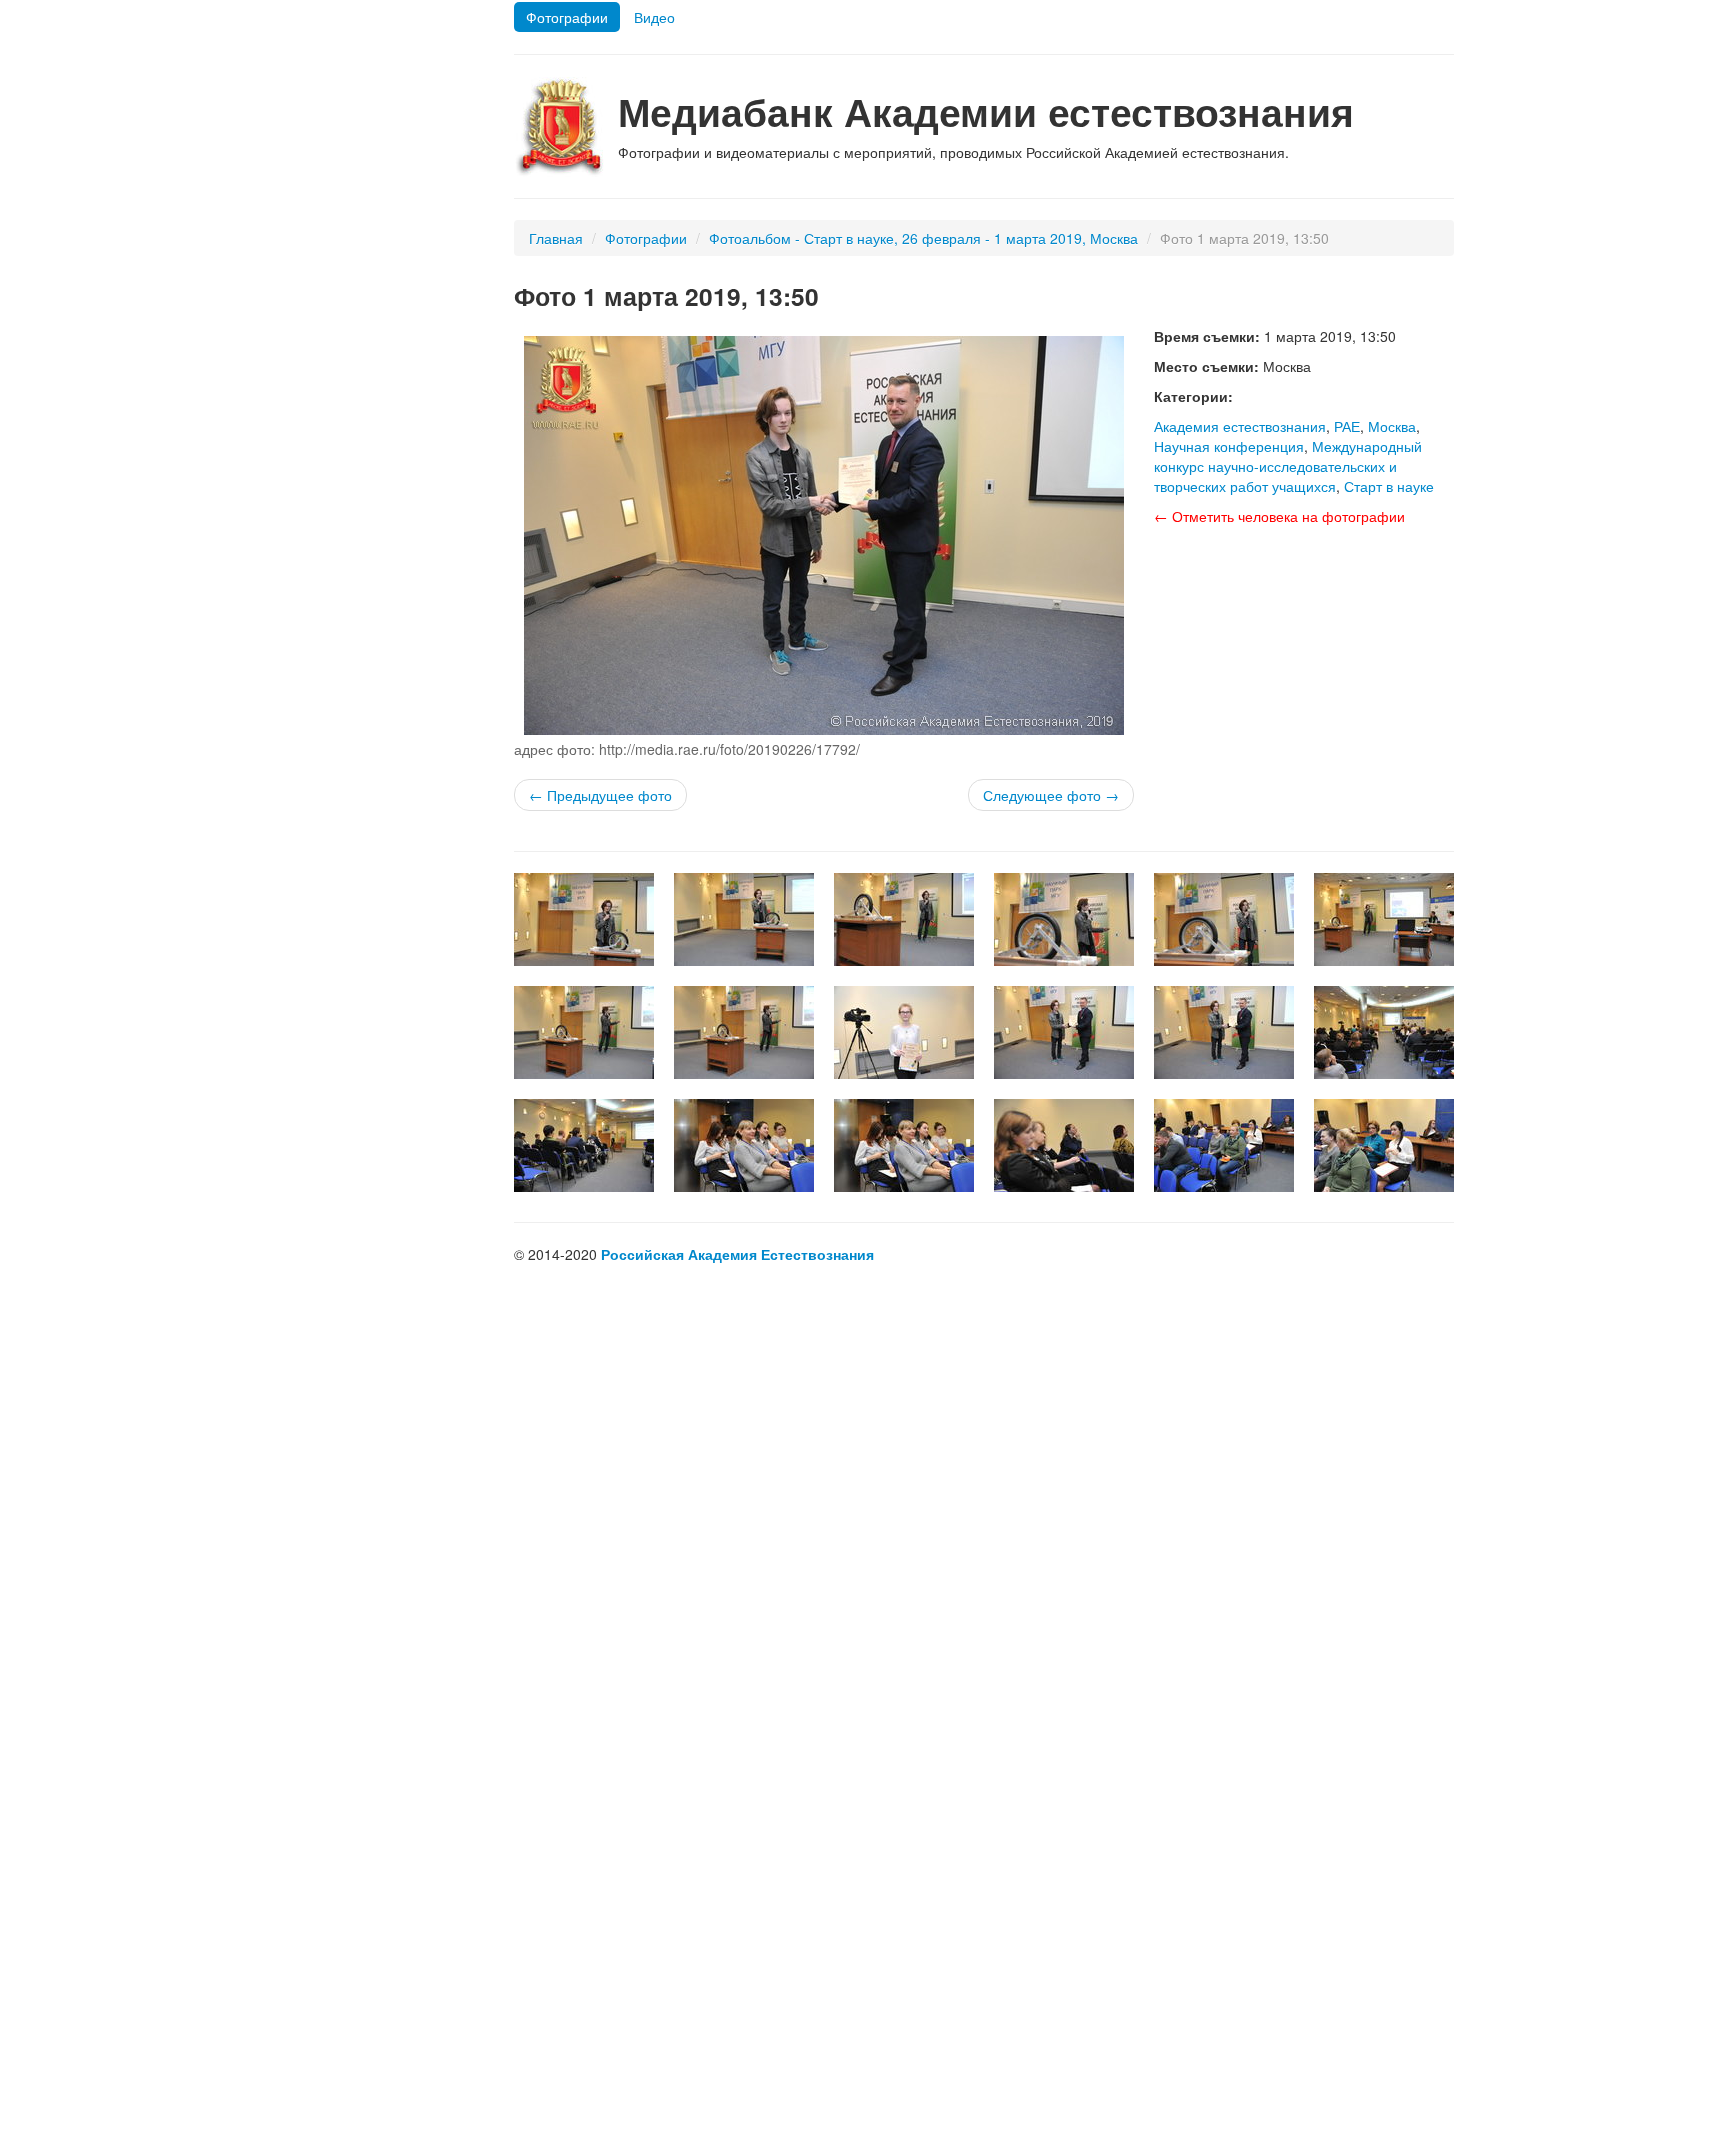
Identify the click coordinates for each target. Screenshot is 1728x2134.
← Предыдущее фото (600, 795)
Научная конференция (1229, 446)
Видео (654, 17)
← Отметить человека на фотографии (1279, 516)
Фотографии (567, 17)
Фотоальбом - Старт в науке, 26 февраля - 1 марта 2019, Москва (923, 238)
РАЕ (1347, 426)
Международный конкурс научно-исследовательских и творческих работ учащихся (1288, 466)
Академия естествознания (1240, 426)
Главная (556, 238)
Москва (1392, 426)
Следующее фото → (1051, 795)
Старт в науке (1389, 486)
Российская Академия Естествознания (737, 1254)
